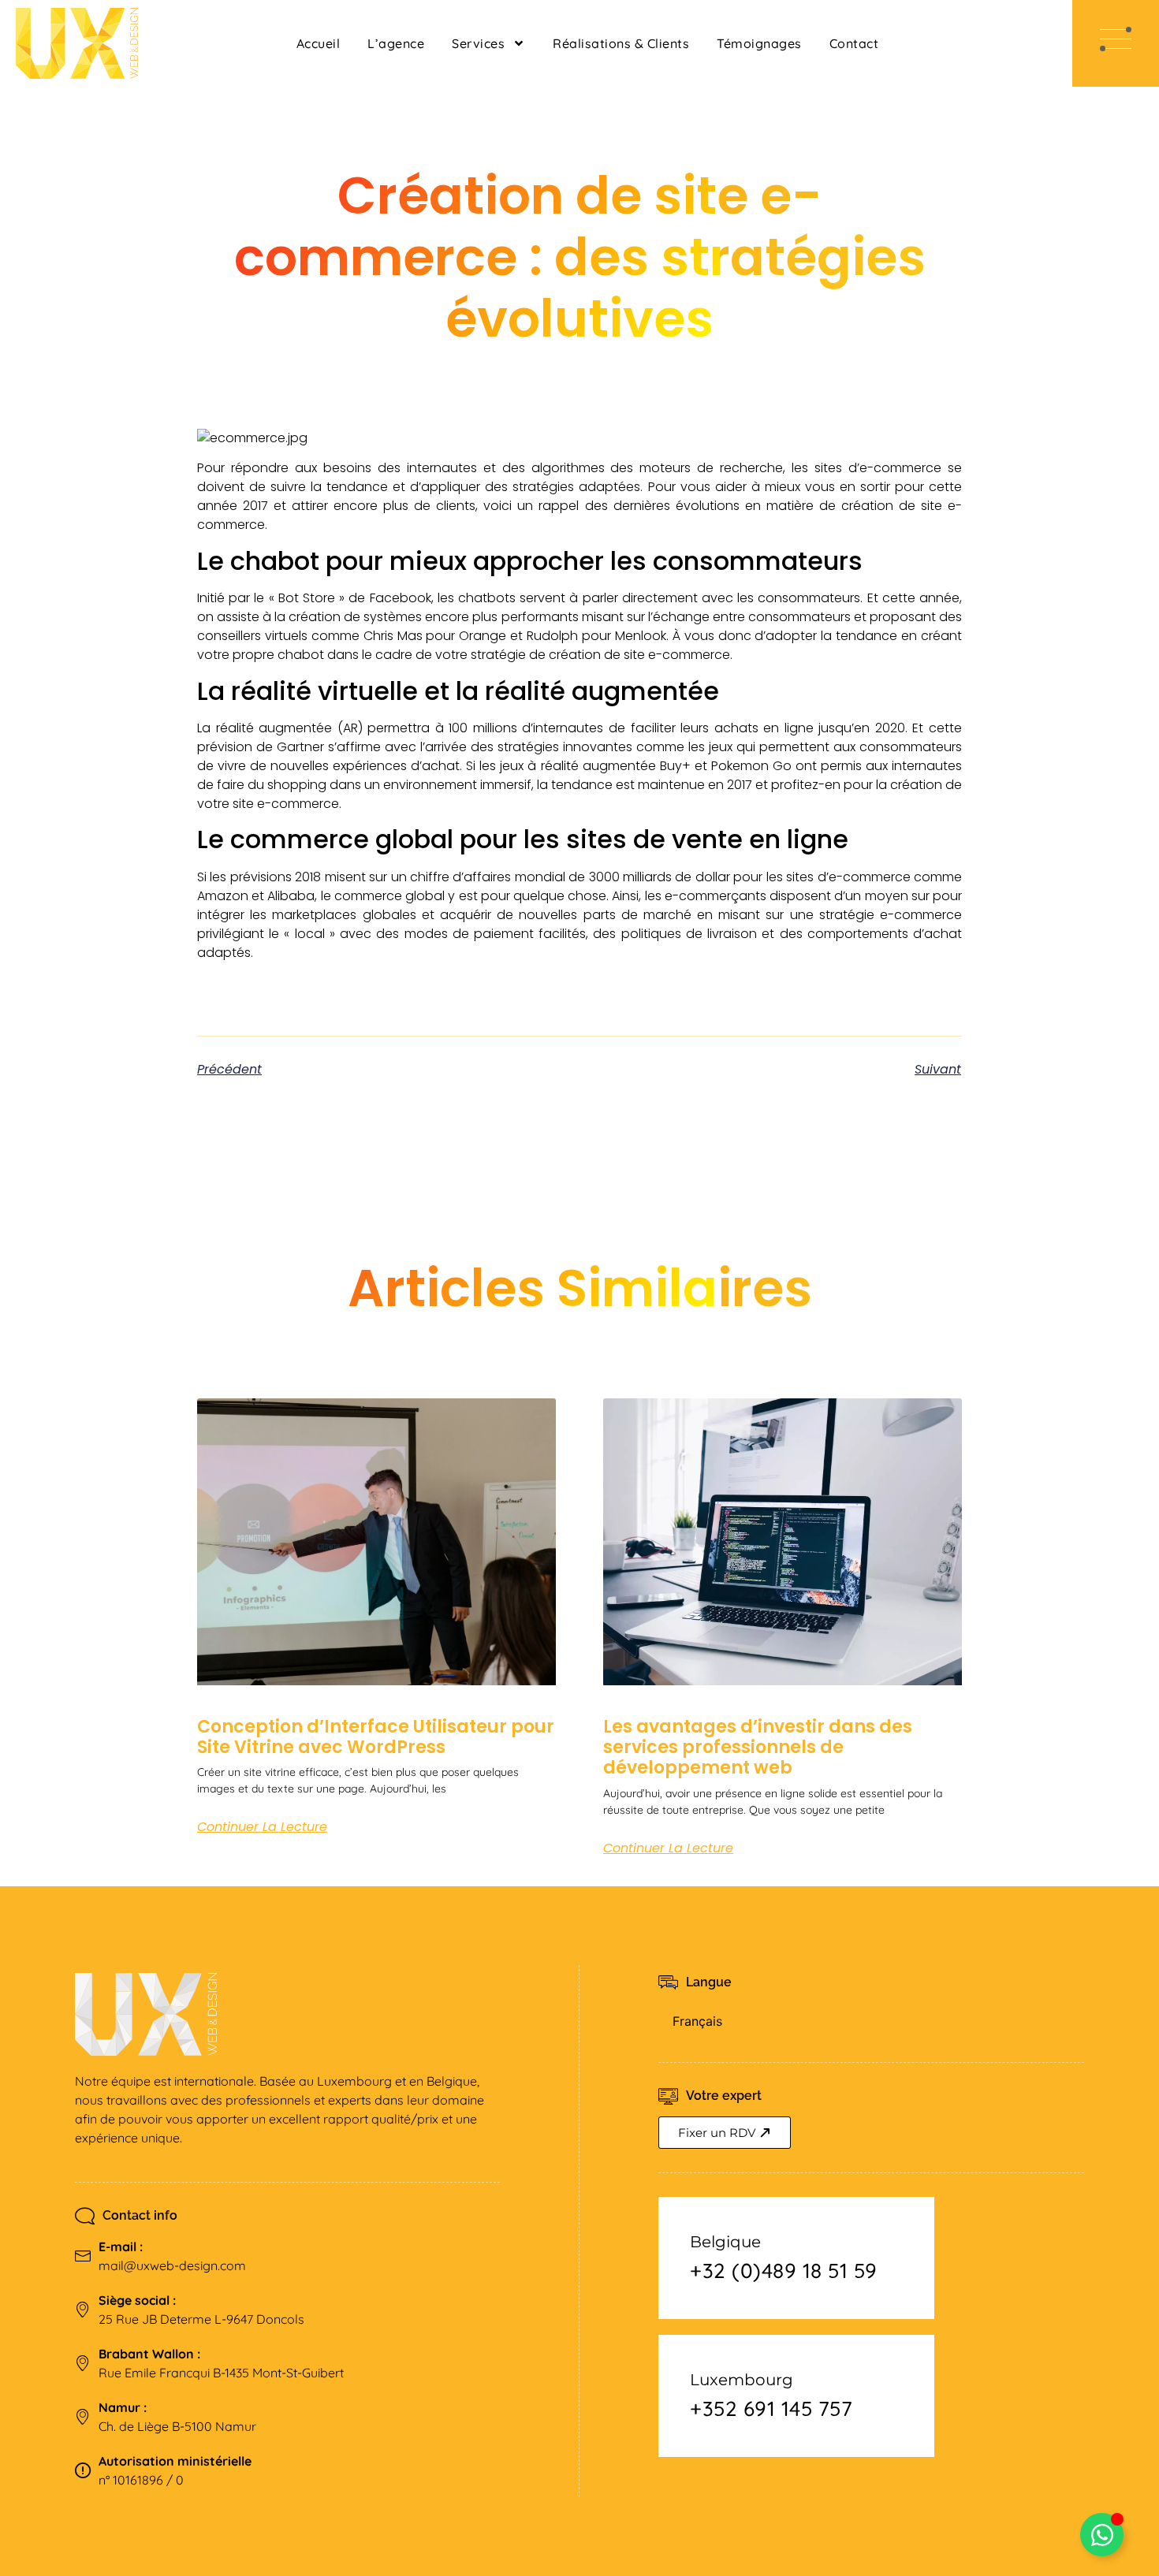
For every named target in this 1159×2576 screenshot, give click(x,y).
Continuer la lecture (262, 1827)
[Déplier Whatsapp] (1102, 2535)
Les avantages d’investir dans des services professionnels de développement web (758, 1748)
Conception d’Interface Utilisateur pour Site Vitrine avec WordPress (376, 1737)
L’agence (396, 43)
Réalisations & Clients (621, 43)
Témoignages (759, 43)
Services (478, 43)
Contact (854, 43)
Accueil (319, 43)
